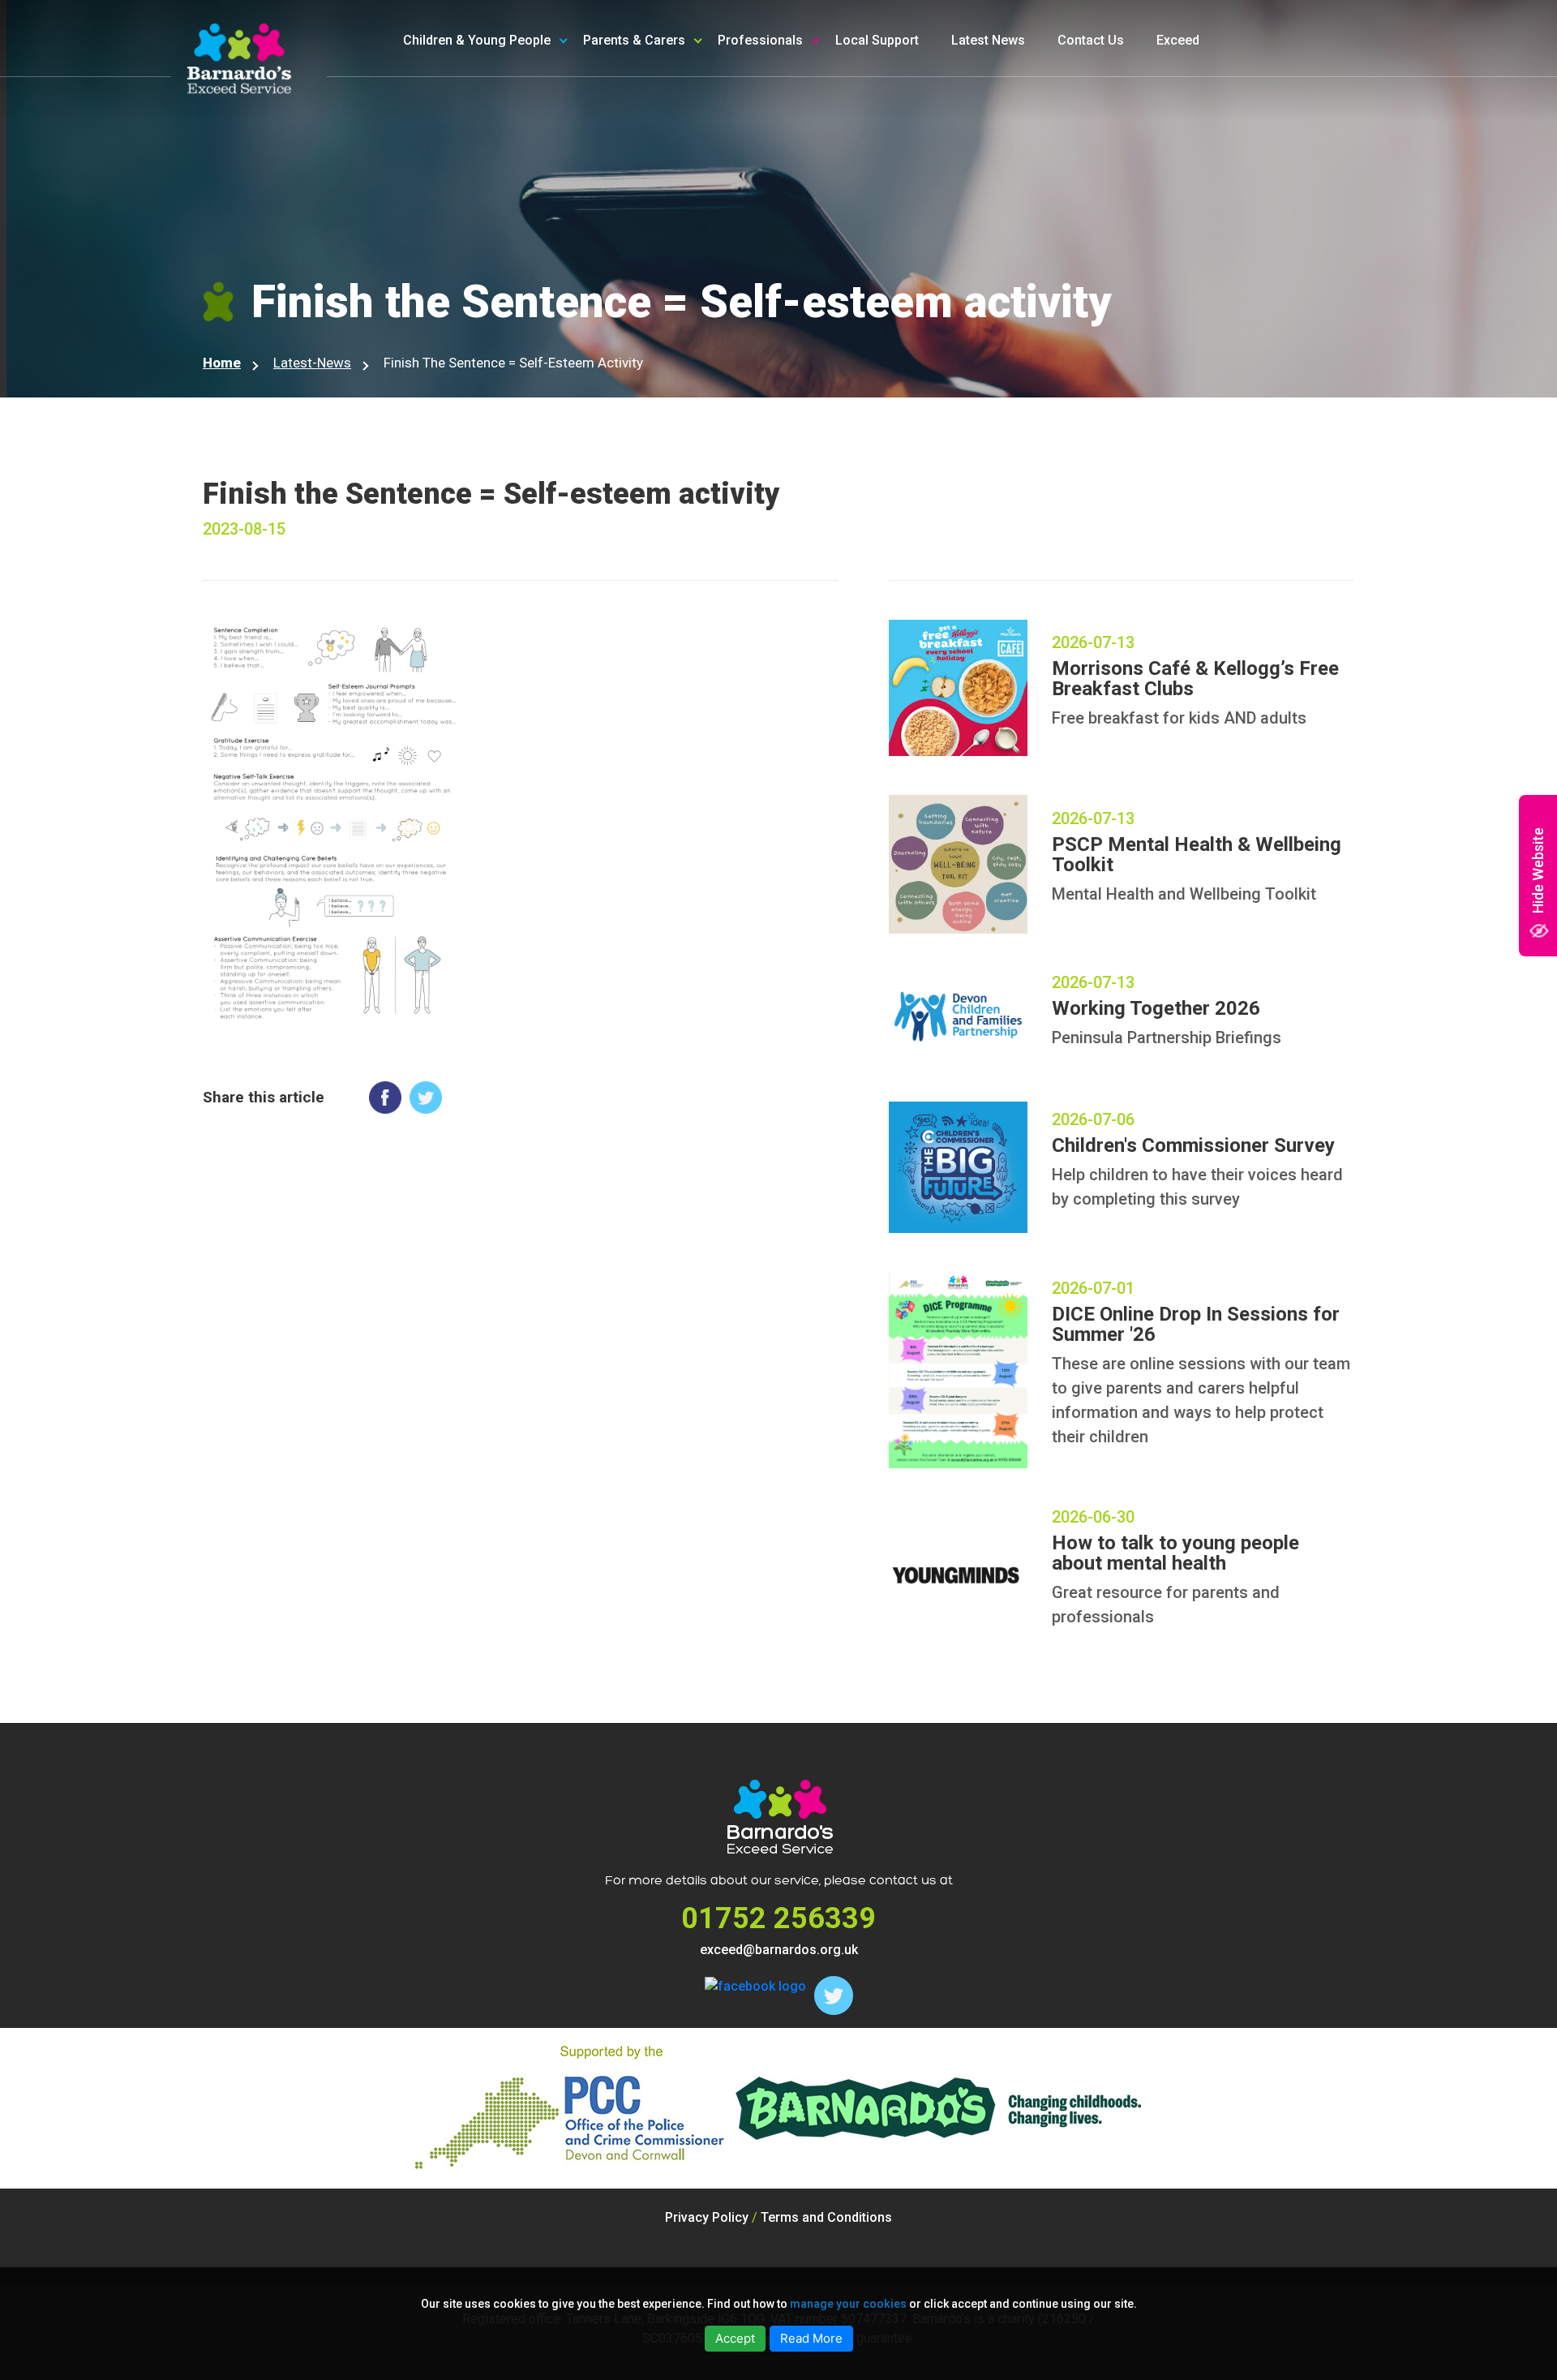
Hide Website (1538, 870)
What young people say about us (526, 189)
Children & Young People (477, 40)
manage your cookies (848, 2304)
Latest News (988, 40)
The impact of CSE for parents (701, 153)
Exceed (1178, 40)
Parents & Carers (634, 40)
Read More (811, 2338)
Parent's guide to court (678, 226)
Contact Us (1091, 40)
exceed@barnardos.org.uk (779, 1950)
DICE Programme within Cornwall (843, 153)
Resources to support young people (830, 107)
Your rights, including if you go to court (528, 107)
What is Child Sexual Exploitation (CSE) (706, 107)
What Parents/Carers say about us (704, 272)
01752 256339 (778, 1918)
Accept (735, 2338)
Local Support (877, 40)
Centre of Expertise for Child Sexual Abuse (831, 199)
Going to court (472, 153)
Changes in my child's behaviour (705, 189)
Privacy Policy (707, 2217)
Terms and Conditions (826, 2217)
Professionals (760, 40)
